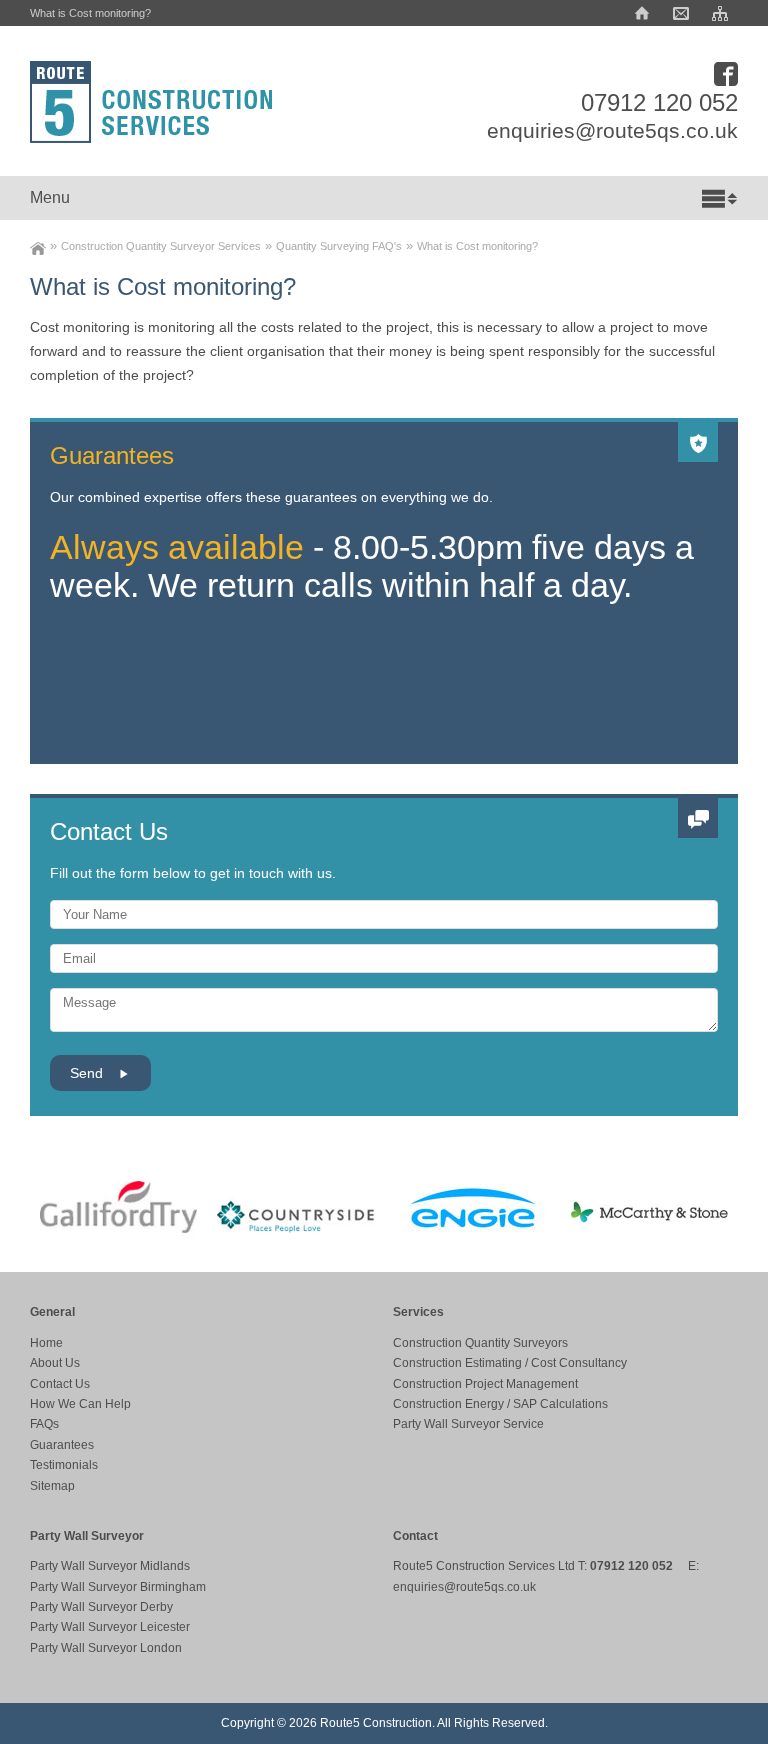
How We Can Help (80, 1404)
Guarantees (62, 1445)
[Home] (642, 13)
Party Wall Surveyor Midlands (110, 1566)
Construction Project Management (485, 1384)
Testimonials (64, 1465)
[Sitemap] (720, 13)
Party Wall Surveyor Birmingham (118, 1587)
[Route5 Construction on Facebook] (726, 71)
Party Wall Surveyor (87, 1536)
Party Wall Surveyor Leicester (110, 1627)
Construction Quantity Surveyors (480, 1343)
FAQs (44, 1424)
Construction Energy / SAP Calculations (500, 1404)
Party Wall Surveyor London (106, 1648)
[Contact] (681, 13)
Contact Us (109, 831)
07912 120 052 (659, 102)
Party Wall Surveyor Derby (101, 1607)
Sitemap (52, 1486)
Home (46, 1343)
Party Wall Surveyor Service (468, 1424)
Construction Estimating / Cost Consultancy (510, 1363)
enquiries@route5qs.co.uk (612, 131)
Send (88, 1073)
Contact (415, 1536)
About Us (55, 1363)
